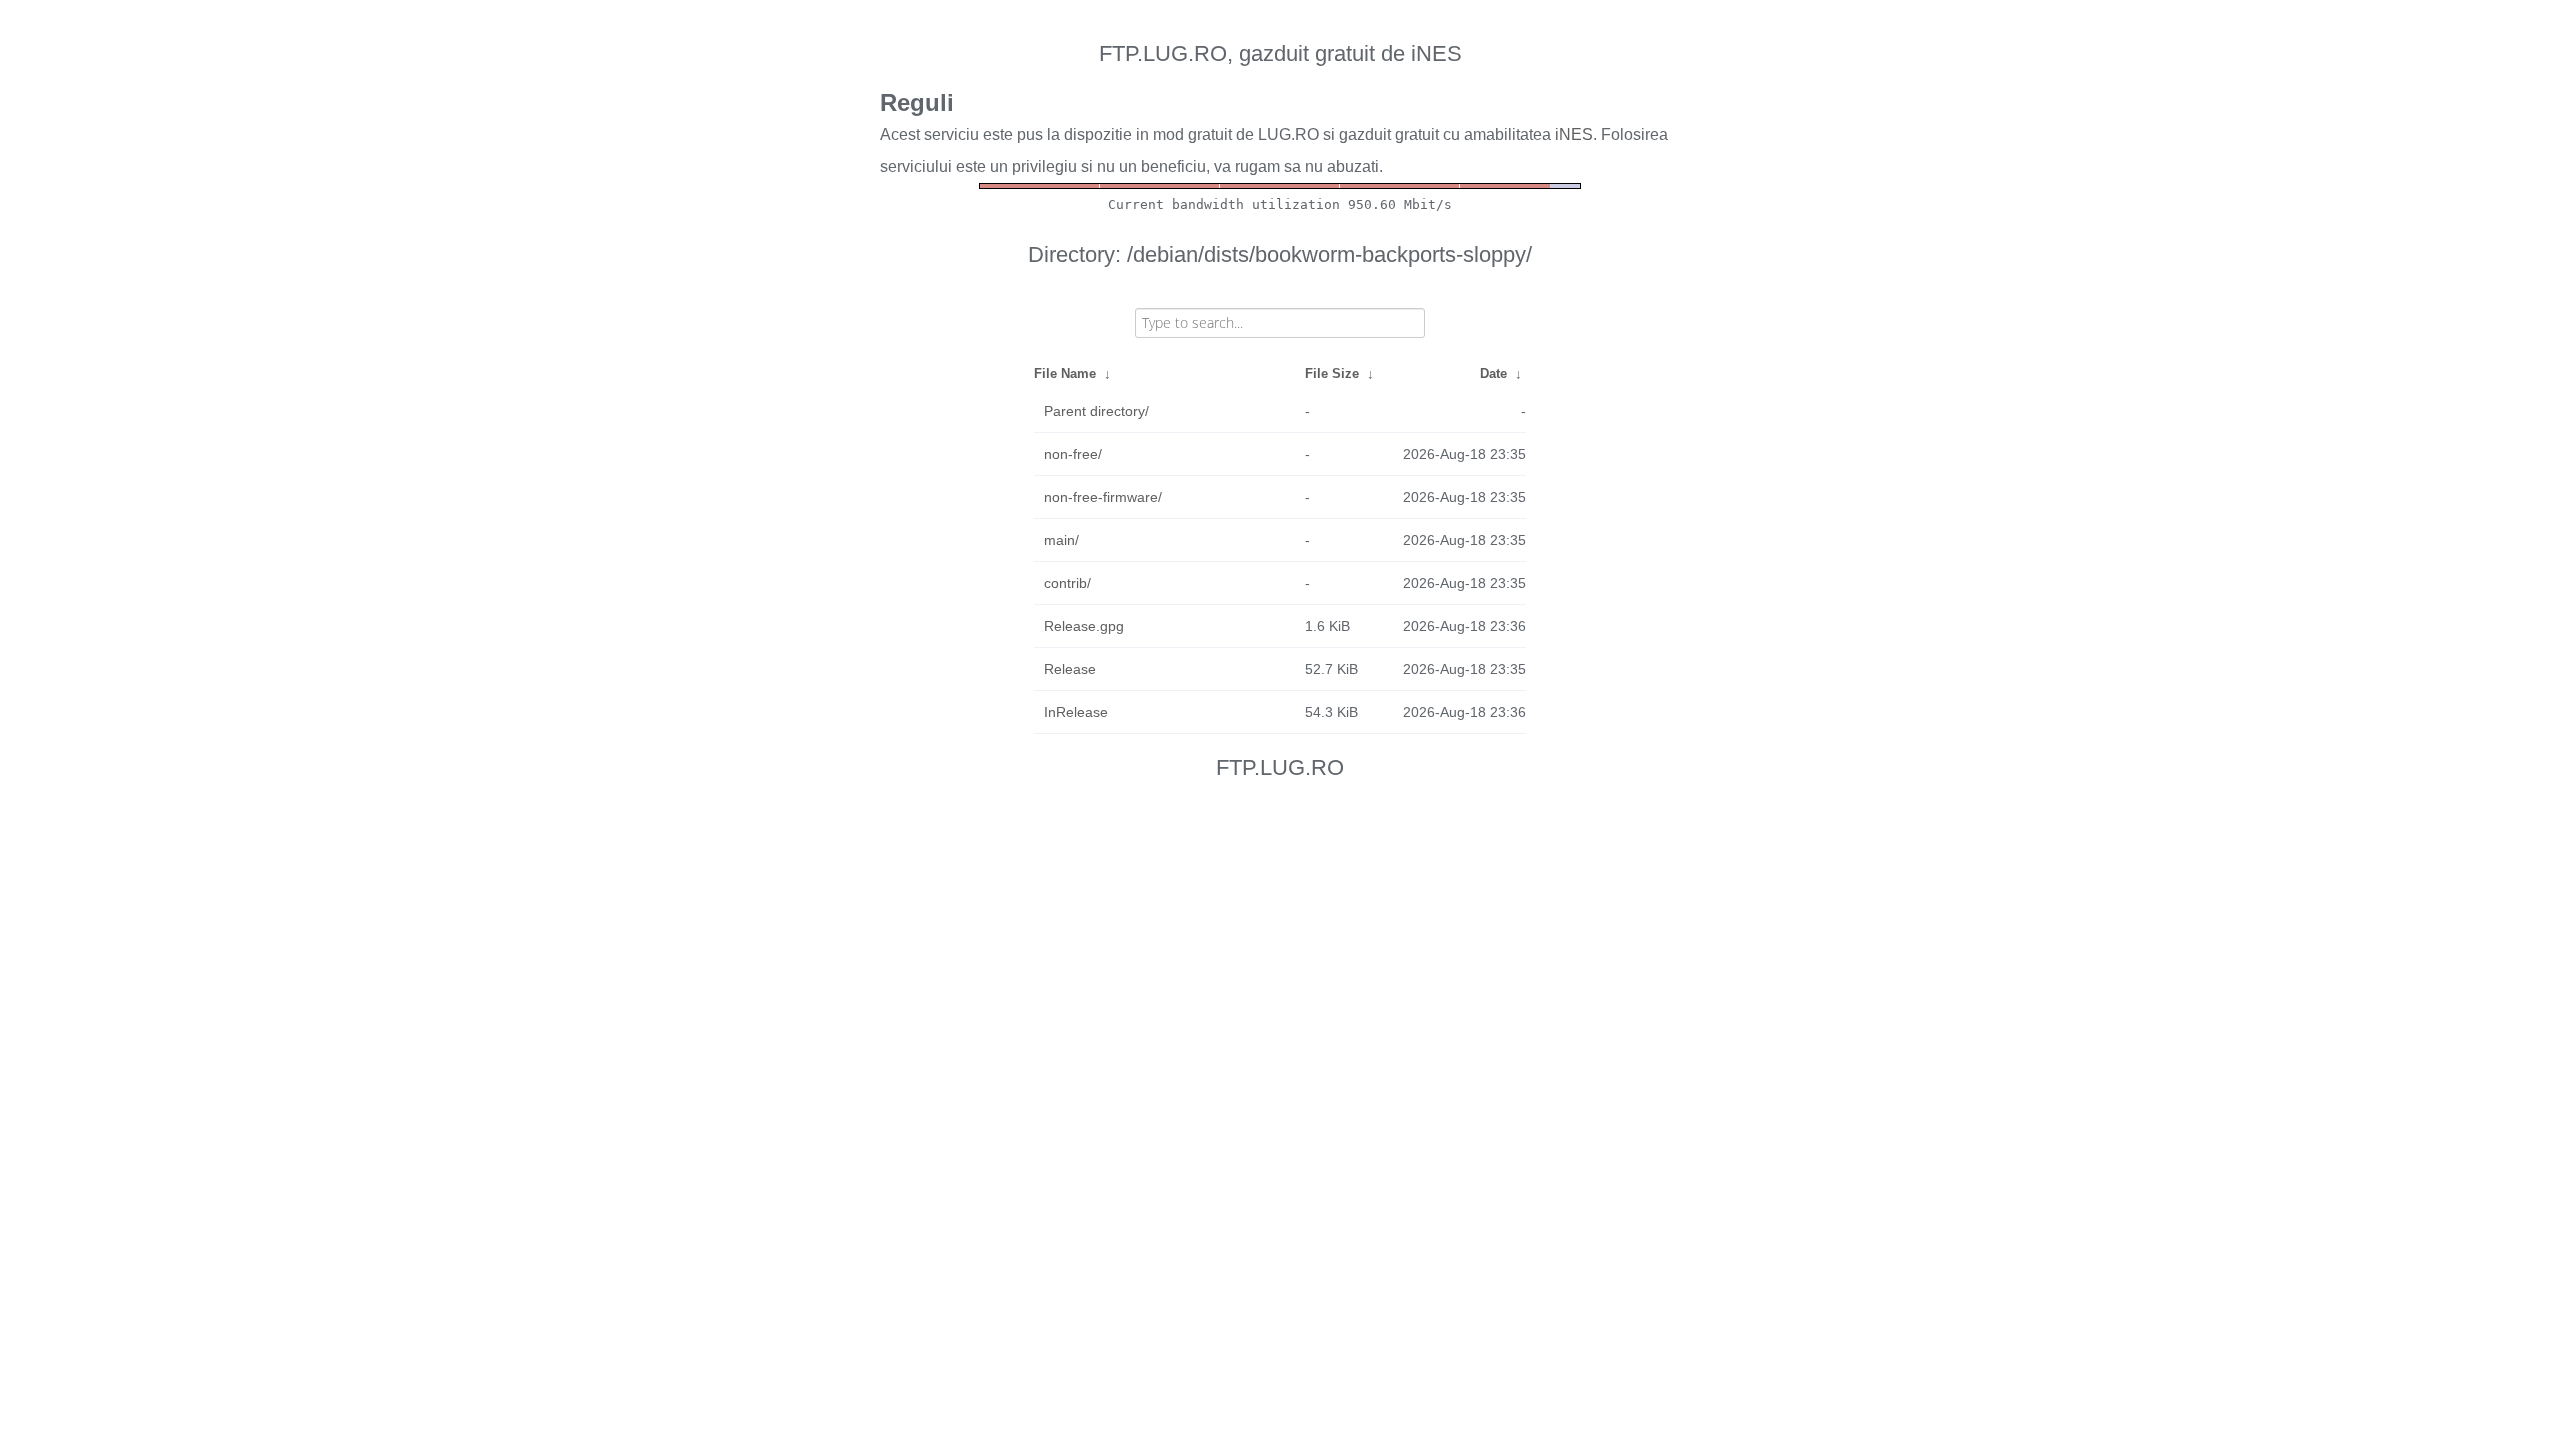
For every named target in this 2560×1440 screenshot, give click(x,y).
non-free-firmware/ (1103, 497)
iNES (1574, 134)
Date (1493, 373)
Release (1070, 669)
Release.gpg (1084, 626)
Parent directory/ (1096, 411)
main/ (1061, 540)
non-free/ (1073, 454)
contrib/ (1067, 583)
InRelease (1076, 712)
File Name (1065, 373)
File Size (1332, 373)
